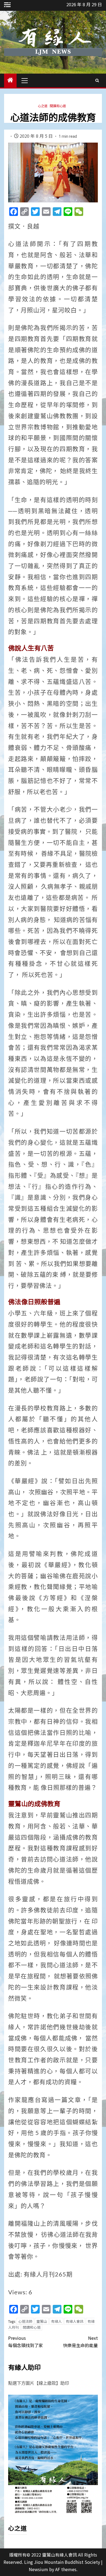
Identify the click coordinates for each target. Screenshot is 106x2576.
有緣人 (56, 2321)
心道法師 (25, 2321)
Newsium (38, 2569)
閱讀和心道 (58, 106)
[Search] (97, 80)
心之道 (43, 106)
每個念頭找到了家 (26, 2342)
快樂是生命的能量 (80, 2342)
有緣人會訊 (75, 2321)
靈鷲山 (42, 2321)
